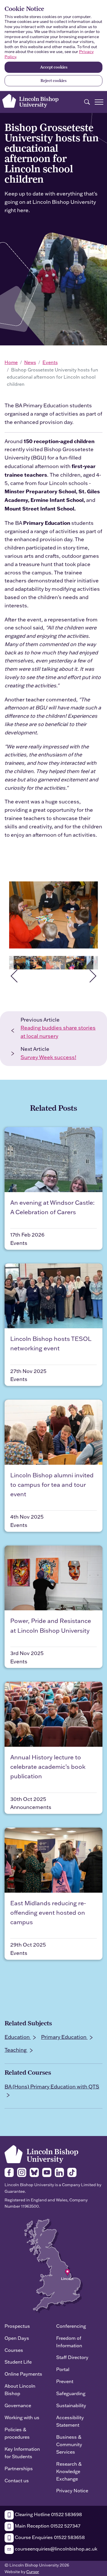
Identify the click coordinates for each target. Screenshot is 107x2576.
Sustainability (71, 2405)
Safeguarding (71, 2393)
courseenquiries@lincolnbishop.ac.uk (55, 2549)
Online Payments (23, 2374)
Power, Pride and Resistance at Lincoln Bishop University (51, 1625)
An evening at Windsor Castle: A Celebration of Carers (52, 1207)
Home (11, 362)
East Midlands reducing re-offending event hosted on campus (48, 1912)
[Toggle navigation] (99, 102)
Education (18, 2037)
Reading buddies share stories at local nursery (58, 1032)
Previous (11, 963)
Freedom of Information (69, 2342)
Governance (18, 2405)
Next (96, 963)
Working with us (22, 2417)
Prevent (65, 2381)
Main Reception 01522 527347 (47, 2526)
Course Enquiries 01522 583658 (49, 2537)
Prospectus (17, 2326)
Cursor (33, 2572)
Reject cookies (53, 81)
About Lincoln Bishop (20, 2390)
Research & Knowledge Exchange (69, 2471)
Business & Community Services (69, 2444)
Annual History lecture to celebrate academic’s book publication (48, 1767)
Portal (63, 2369)
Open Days (17, 2338)
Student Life (18, 2362)
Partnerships (19, 2468)
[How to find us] (53, 2265)
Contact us (17, 2480)
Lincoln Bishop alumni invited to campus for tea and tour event (52, 1484)
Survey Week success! (48, 1057)
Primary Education (64, 2037)
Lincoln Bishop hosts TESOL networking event (51, 1343)
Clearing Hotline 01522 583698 (48, 2514)
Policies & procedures (17, 2433)
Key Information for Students (22, 2453)
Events (50, 362)
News (30, 362)
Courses (14, 2350)
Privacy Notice (72, 2490)
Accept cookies (54, 67)
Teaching (16, 2050)
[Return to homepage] (30, 101)
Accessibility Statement (70, 2421)
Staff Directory (72, 2357)
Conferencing (71, 2326)
